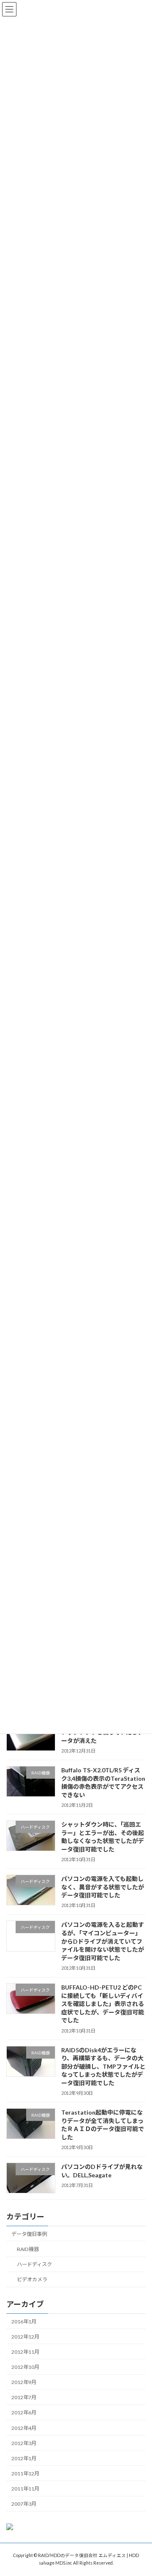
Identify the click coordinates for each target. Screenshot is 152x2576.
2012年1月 (24, 2458)
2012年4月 (24, 2428)
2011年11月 (25, 2489)
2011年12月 (25, 2473)
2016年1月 (24, 2321)
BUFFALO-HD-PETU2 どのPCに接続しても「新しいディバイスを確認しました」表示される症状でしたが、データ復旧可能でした (103, 2004)
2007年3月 (24, 2504)
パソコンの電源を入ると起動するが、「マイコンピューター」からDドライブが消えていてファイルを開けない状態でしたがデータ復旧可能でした (103, 1941)
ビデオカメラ (32, 2279)
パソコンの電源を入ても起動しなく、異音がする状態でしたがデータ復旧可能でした (103, 1887)
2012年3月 (24, 2443)
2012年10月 (25, 2367)
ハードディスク (34, 2264)
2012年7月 (24, 2397)
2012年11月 (25, 2351)
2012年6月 (24, 2412)
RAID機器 (28, 2249)
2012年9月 (24, 2382)
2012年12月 (25, 2336)
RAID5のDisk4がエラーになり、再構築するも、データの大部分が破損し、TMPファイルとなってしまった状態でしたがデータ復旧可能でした (103, 2066)
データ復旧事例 (29, 2234)
